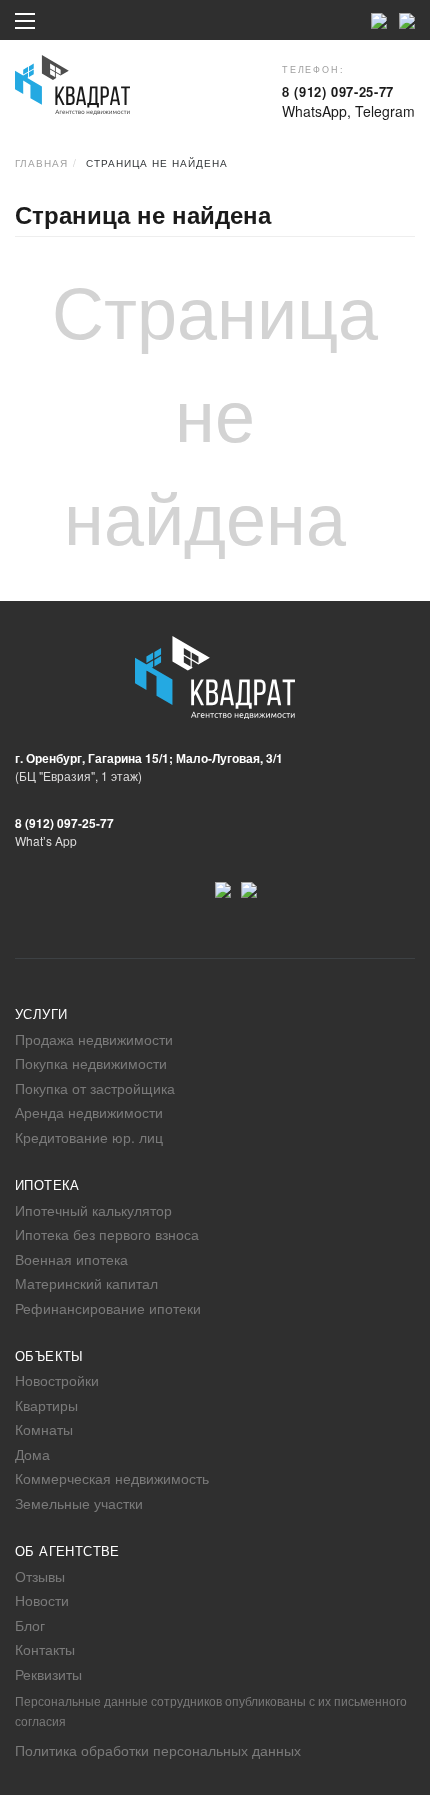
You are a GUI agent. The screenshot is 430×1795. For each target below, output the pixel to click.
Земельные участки (79, 1503)
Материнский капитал (86, 1283)
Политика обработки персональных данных (158, 1750)
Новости (42, 1600)
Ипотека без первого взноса (107, 1234)
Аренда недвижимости (89, 1112)
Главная (41, 163)
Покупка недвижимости (91, 1063)
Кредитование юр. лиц (89, 1137)
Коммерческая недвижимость (112, 1478)
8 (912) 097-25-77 (338, 91)
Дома (32, 1454)
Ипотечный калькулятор (93, 1210)
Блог (30, 1625)
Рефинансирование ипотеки (108, 1308)
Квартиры (46, 1405)
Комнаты (44, 1429)
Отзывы (40, 1576)
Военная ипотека (71, 1259)
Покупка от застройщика (95, 1088)
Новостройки (57, 1380)
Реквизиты (48, 1674)
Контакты (45, 1649)
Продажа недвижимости (94, 1039)
